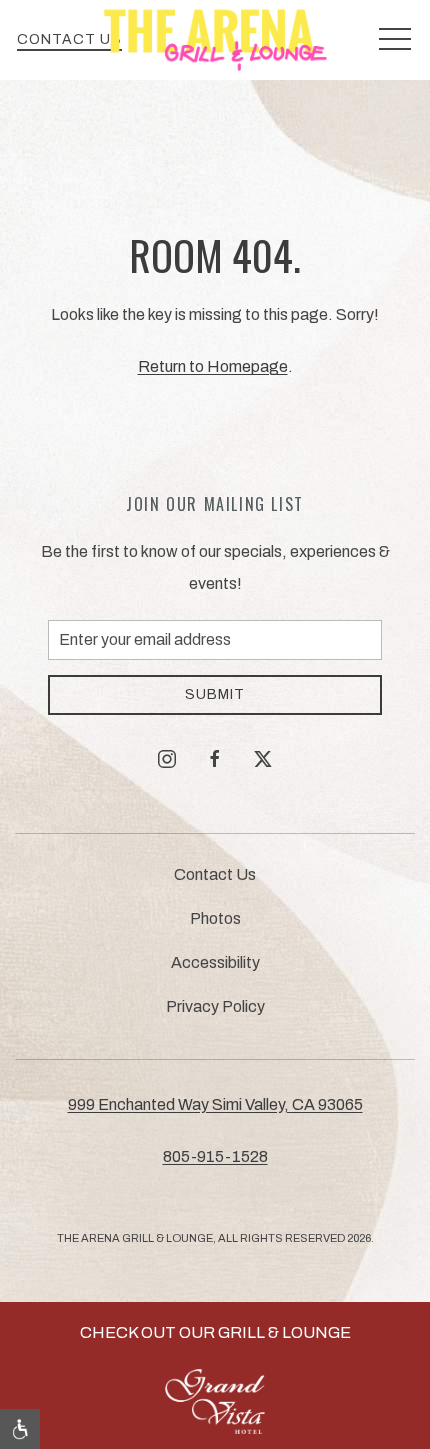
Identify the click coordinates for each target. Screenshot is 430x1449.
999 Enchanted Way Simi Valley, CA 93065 (215, 1104)
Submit (215, 694)
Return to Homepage (213, 366)
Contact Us (69, 39)
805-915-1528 (215, 1156)
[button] (395, 40)
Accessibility (215, 962)
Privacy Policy (215, 1006)
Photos (215, 918)
